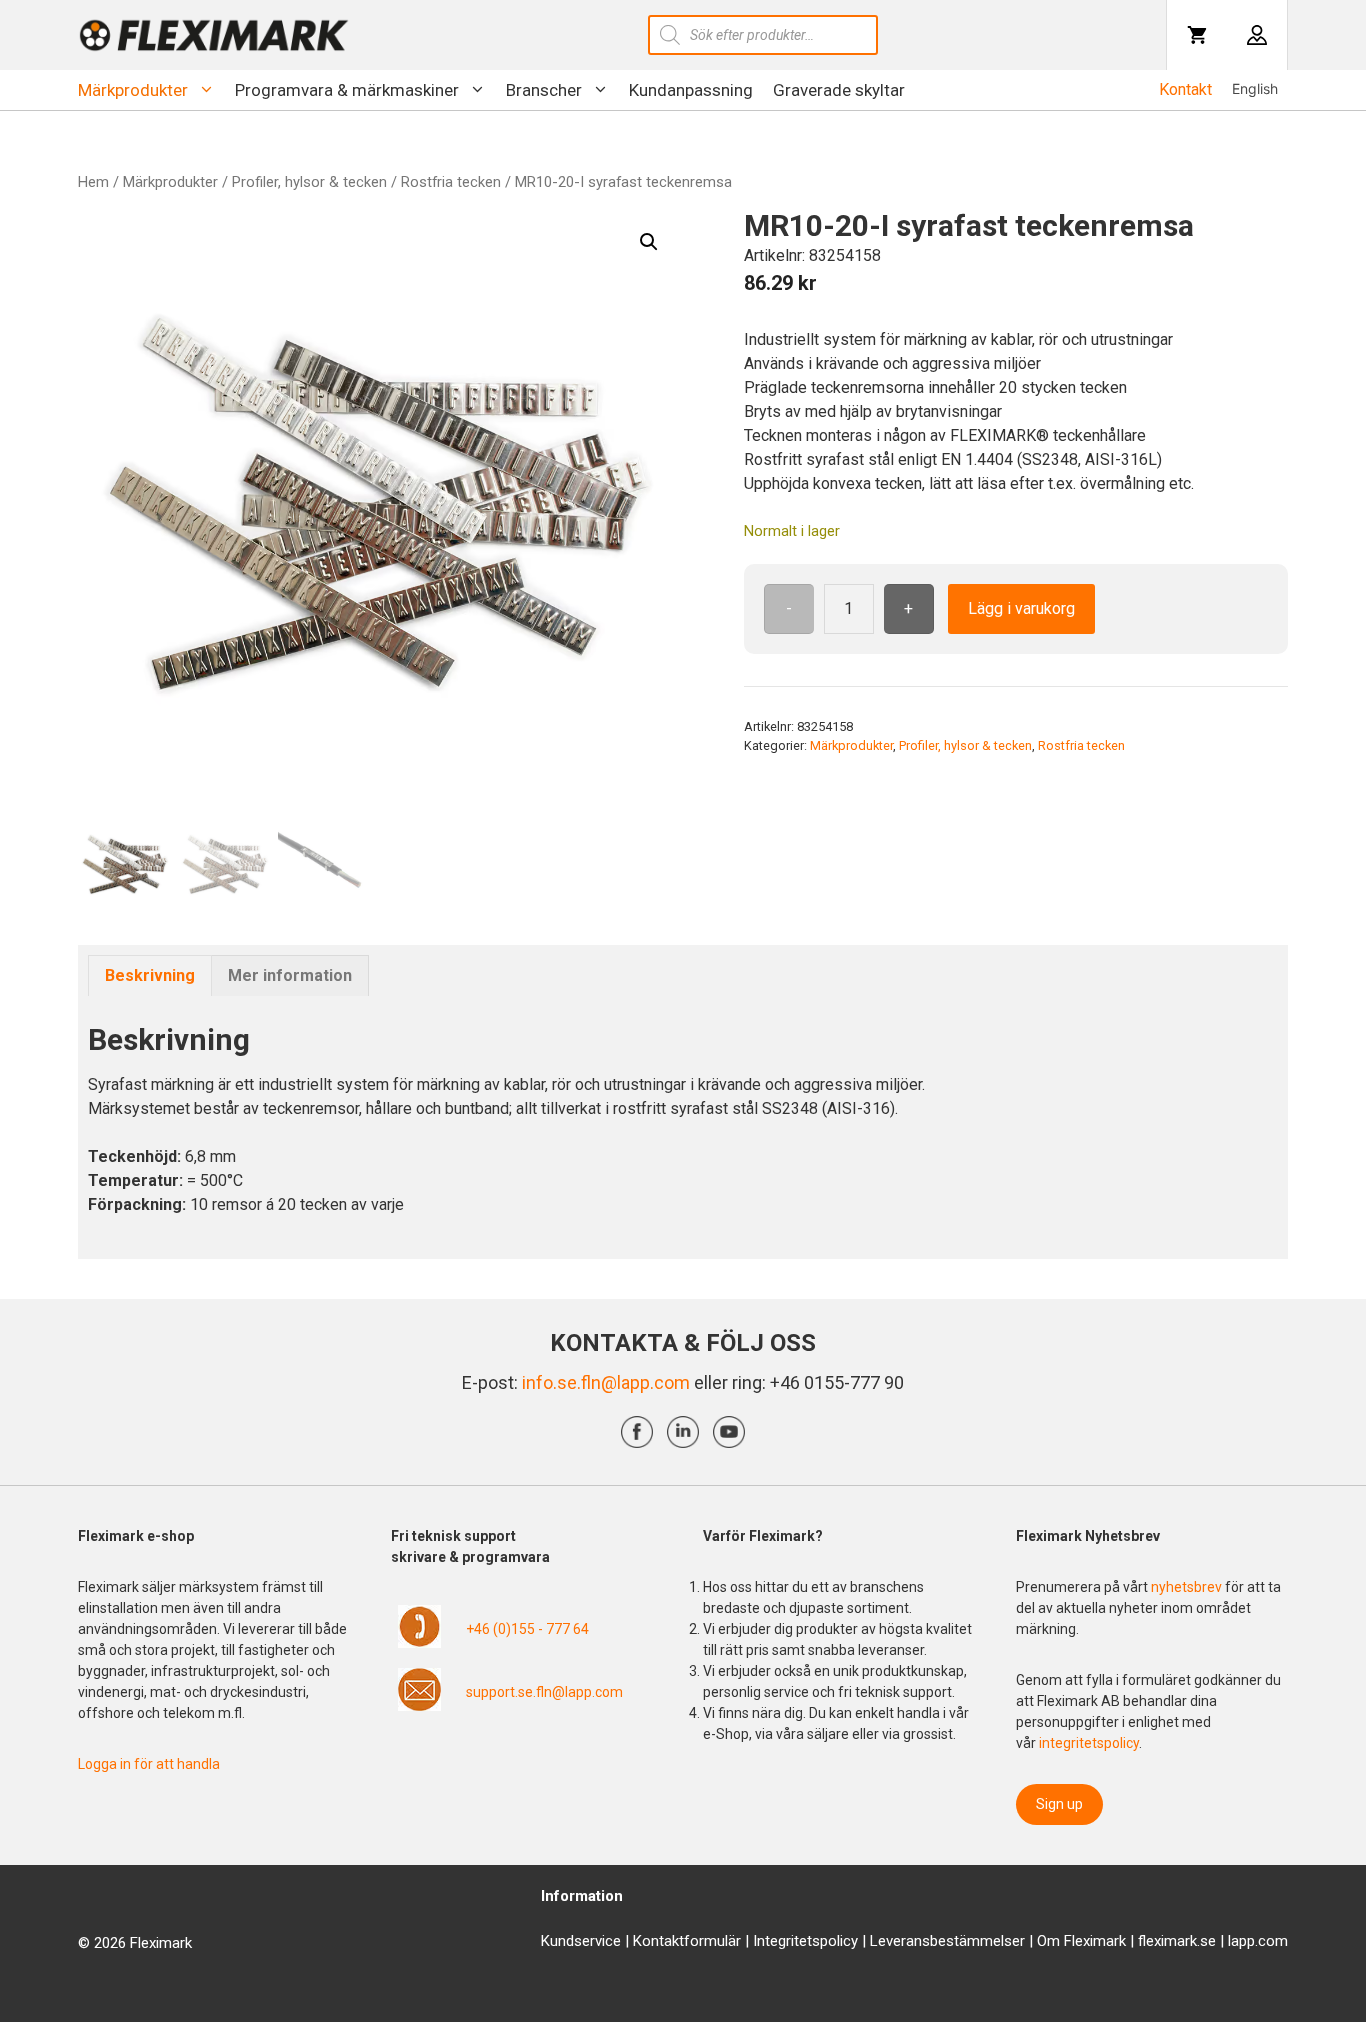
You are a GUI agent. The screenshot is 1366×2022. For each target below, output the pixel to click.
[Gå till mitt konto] (1257, 35)
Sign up (1059, 1804)
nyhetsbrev (1188, 1587)
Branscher (544, 90)
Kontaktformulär (687, 1941)
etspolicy (828, 1941)
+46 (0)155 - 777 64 (527, 1629)
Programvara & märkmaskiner (347, 90)
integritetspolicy (1089, 1743)
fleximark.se (1177, 1941)
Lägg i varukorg (1021, 608)
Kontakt (1185, 89)
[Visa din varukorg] (1197, 35)
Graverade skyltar (839, 90)
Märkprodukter (133, 90)
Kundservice (581, 1941)
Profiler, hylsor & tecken (309, 182)
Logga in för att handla (149, 1764)
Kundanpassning (691, 90)
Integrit (776, 1941)
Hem (93, 182)
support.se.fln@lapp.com (544, 1692)
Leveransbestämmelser (947, 1941)
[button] (649, 242)
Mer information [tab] (290, 975)
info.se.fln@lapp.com (606, 1382)
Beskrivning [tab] (150, 975)
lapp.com (1258, 1941)
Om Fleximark (1081, 1941)
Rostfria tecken (451, 182)
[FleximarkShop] (214, 35)
